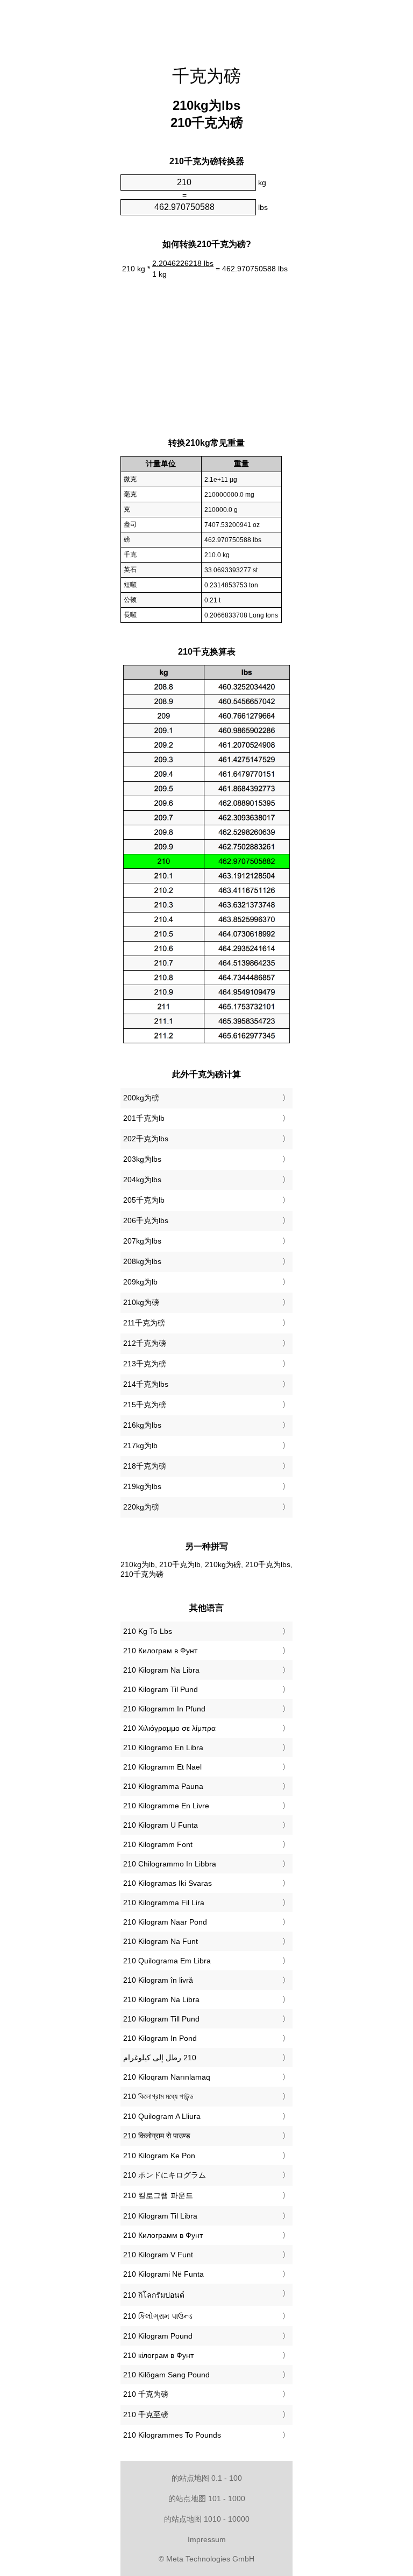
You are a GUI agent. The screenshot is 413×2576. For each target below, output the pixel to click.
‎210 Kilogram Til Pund (161, 1689)
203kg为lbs (142, 1159)
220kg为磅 (141, 1507)
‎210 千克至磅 (146, 2414)
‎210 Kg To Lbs (148, 1631)
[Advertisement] (67, 164)
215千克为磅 (145, 1405)
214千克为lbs (146, 1384)
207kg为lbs (142, 1241)
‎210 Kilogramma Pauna (163, 1786)
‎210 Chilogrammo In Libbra (170, 1864)
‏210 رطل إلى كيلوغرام (160, 2058)
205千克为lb (144, 1200)
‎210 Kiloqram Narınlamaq (167, 2077)
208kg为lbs (142, 1261)
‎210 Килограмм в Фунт (163, 2235)
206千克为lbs (146, 1220)
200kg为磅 (141, 1098)
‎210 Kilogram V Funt (158, 2255)
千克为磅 (206, 76)
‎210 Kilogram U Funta (161, 1825)
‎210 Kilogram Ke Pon (159, 2156)
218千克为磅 (145, 1466)
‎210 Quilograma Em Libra (167, 1961)
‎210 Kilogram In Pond (160, 2038)
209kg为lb (140, 1282)
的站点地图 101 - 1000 (207, 2498)
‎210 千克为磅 (146, 2394)
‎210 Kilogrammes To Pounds (172, 2435)
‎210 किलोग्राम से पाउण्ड (157, 2136)
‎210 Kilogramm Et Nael (162, 1767)
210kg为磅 (141, 1302)
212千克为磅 (145, 1343)
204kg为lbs (142, 1180)
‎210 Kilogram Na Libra (161, 1670)
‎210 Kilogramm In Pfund (164, 1709)
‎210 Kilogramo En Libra (163, 1747)
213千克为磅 (145, 1364)
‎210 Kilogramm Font (158, 1844)
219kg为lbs (142, 1486)
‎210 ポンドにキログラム (165, 2175)
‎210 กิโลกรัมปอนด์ (154, 2295)
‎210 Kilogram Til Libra (160, 2216)
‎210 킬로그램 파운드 (158, 2195)
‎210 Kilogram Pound (158, 2336)
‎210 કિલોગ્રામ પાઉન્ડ (158, 2316)
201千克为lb (144, 1118)
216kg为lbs (142, 1425)
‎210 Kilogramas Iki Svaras (168, 1883)
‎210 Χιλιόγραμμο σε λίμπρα (169, 1728)
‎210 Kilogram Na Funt (161, 1941)
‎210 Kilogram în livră (158, 1980)
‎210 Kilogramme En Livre (166, 1806)
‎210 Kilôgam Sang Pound (166, 2375)
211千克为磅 (144, 1323)
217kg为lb (140, 1445)
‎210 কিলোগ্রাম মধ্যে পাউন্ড (158, 2096)
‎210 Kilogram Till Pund (161, 2019)
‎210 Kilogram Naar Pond (165, 1922)
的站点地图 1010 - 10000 (207, 2519)
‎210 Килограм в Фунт (160, 1651)
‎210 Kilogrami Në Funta (163, 2274)
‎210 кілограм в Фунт (158, 2355)
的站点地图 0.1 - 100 (207, 2478)
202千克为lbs (146, 1139)
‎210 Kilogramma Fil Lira (164, 1903)
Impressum (207, 2539)
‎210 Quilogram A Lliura (162, 2116)
